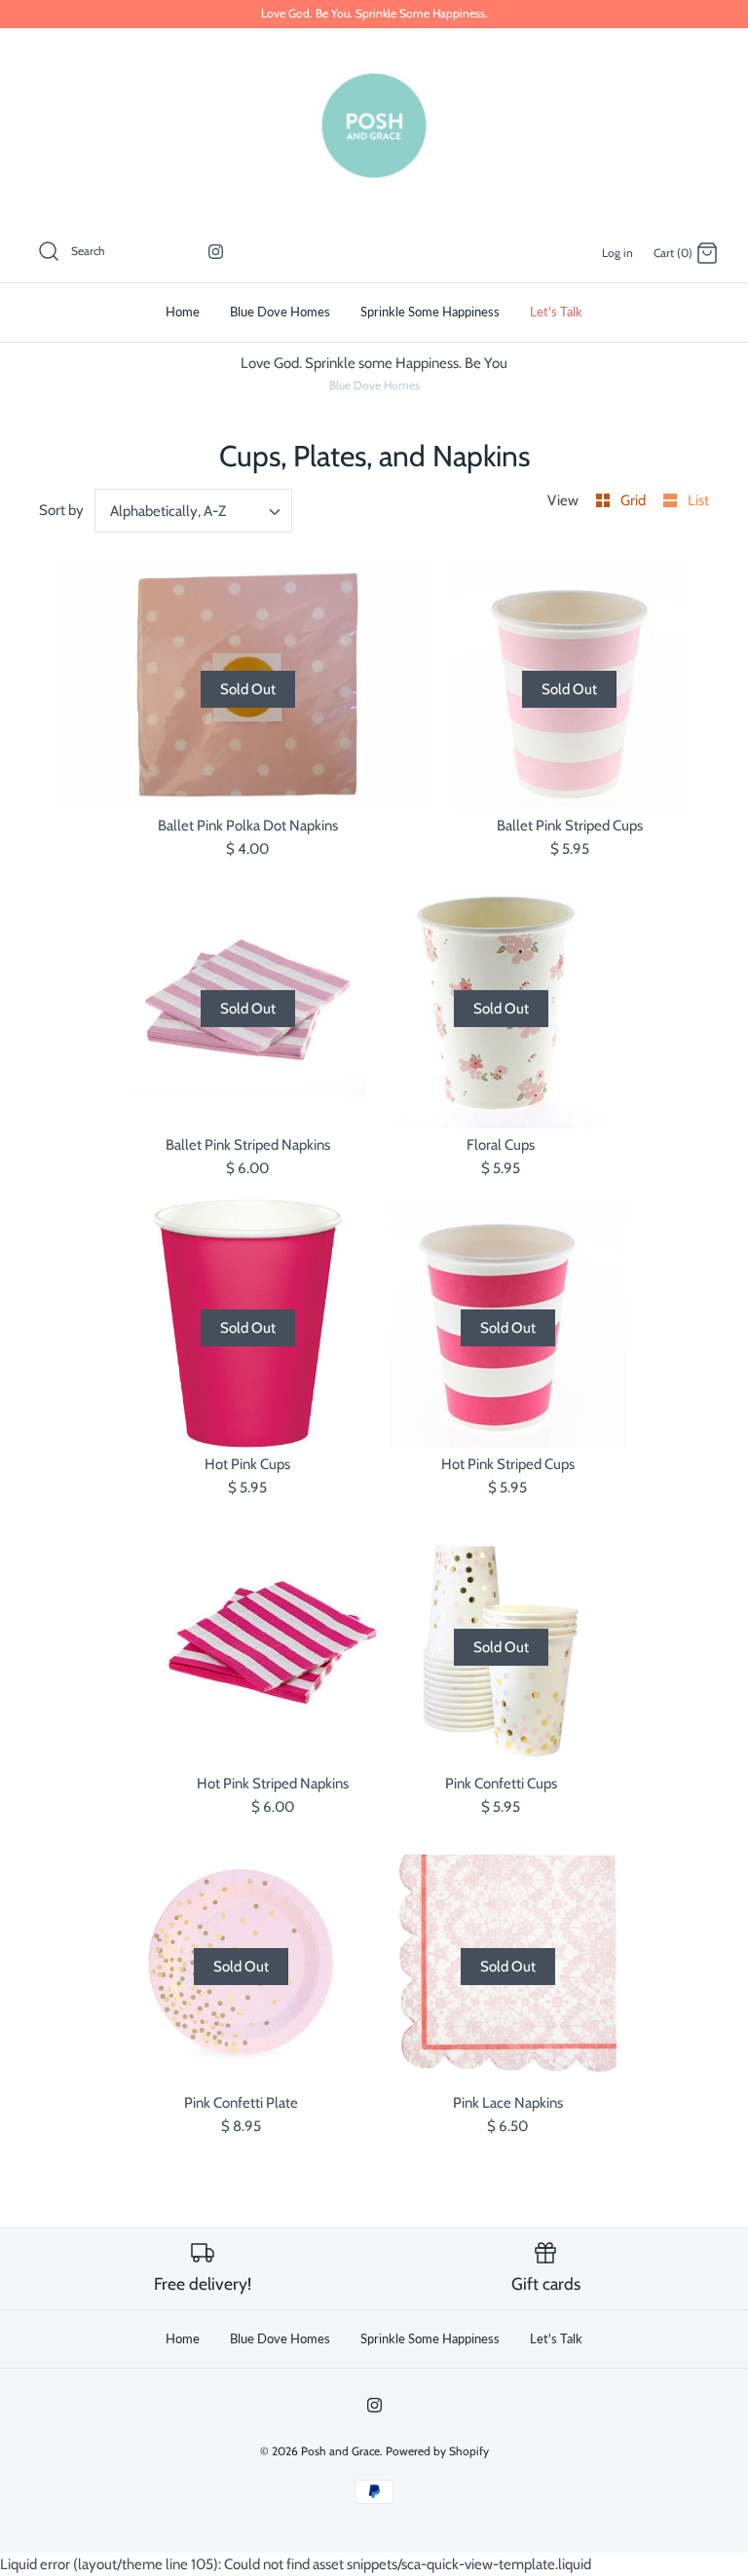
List (698, 500)
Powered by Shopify (437, 2451)
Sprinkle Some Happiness (430, 312)
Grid (635, 500)
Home (183, 312)
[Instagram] (216, 252)
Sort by (61, 510)
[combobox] (194, 511)
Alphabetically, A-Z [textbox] (168, 511)
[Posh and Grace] (374, 126)
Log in (617, 253)
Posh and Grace (340, 2451)
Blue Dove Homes (280, 312)
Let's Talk (556, 312)
